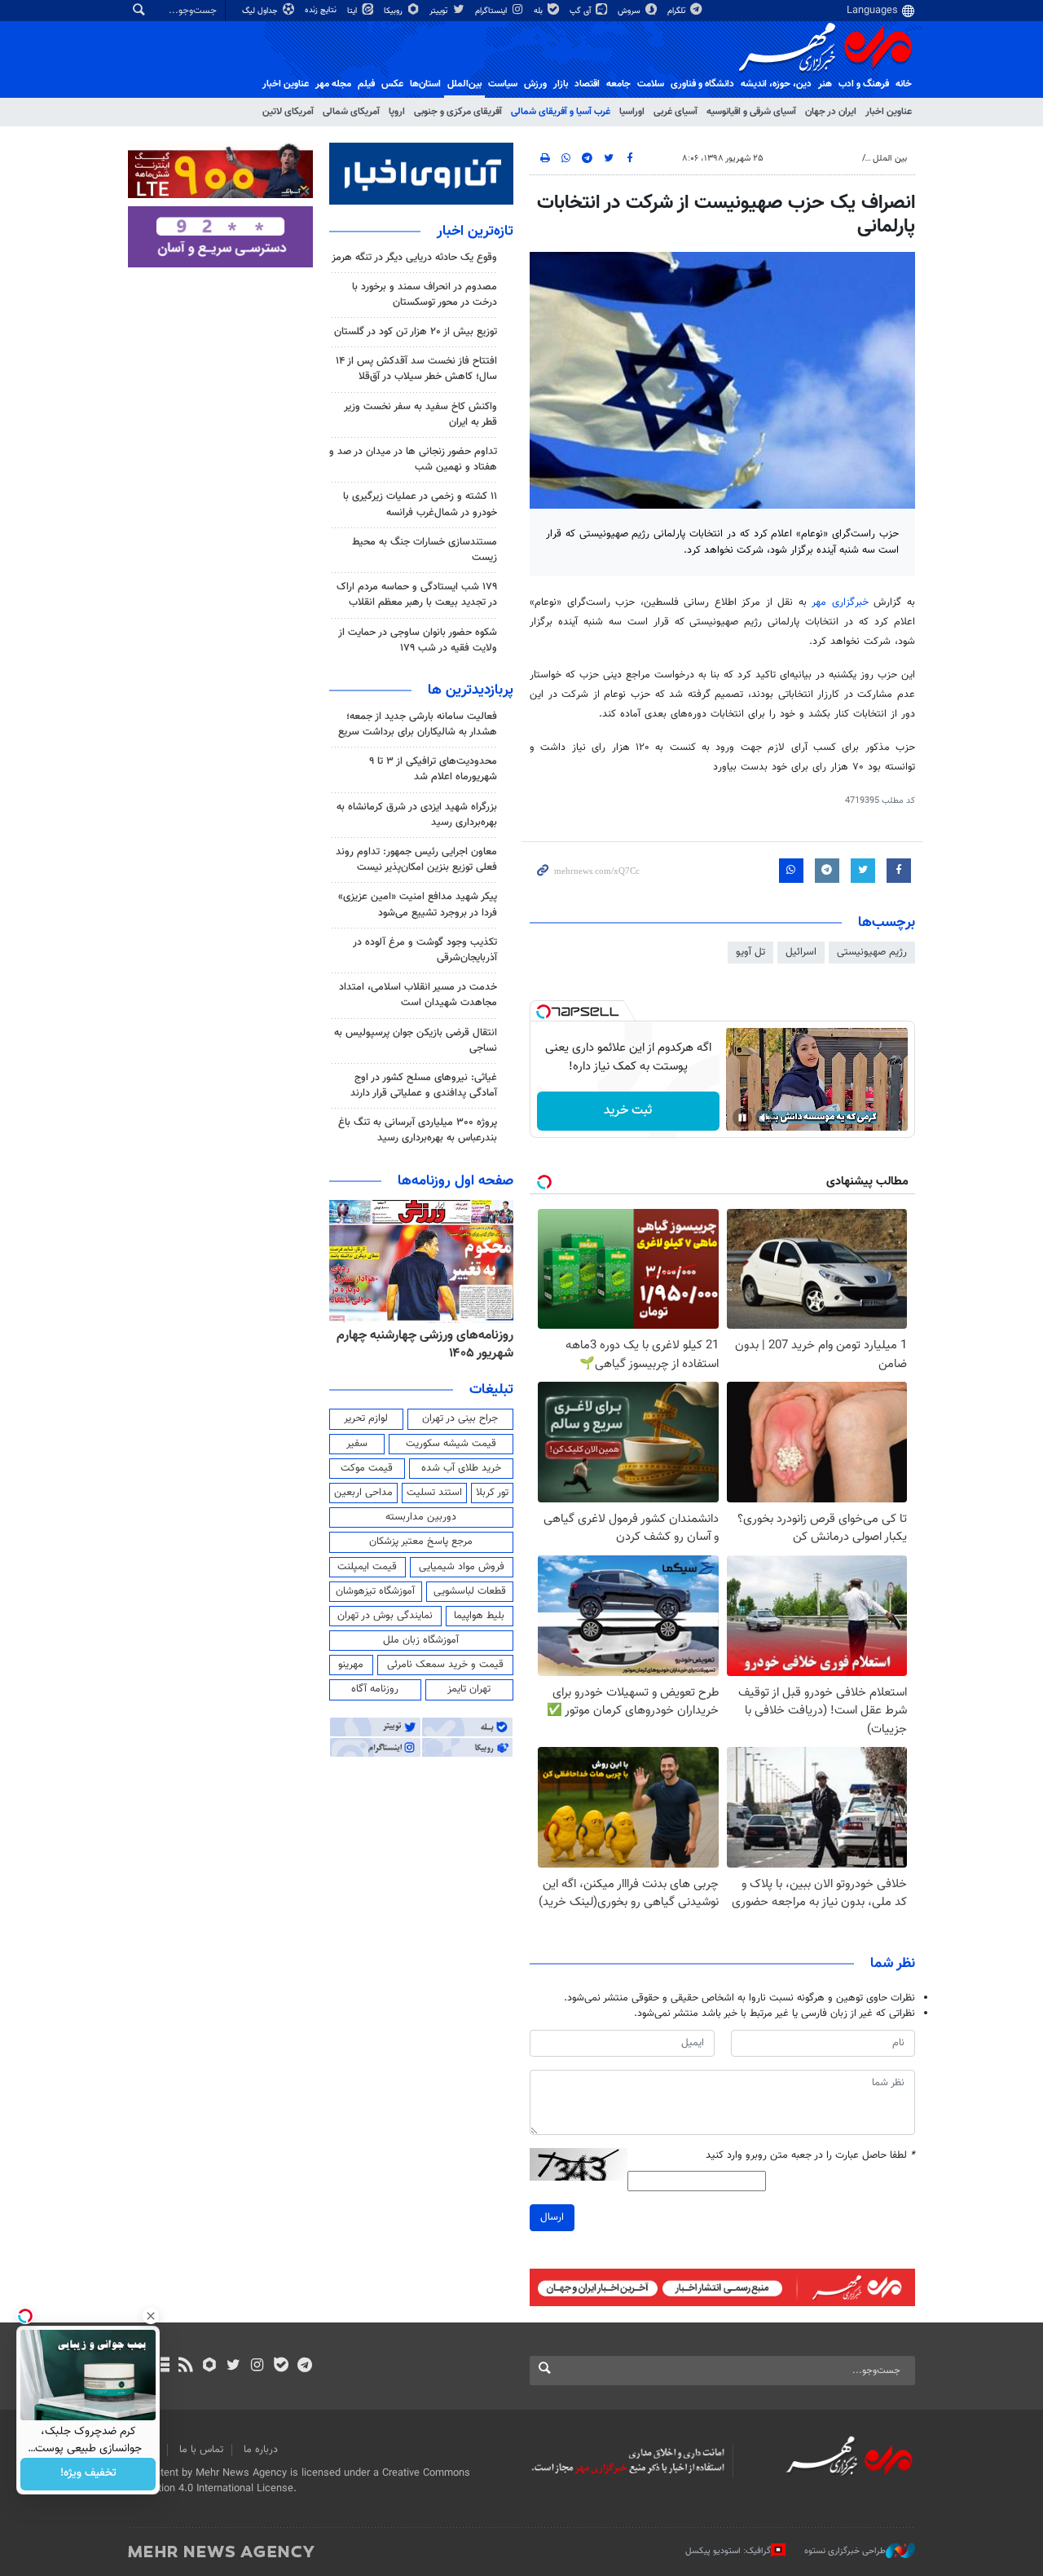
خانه (904, 84)
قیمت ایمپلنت (367, 1567)
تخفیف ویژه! (88, 2474)
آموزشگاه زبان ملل (421, 1640)
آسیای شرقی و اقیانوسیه (751, 112)
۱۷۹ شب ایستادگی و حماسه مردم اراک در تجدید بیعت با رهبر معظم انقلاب (417, 595)
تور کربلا (492, 1493)
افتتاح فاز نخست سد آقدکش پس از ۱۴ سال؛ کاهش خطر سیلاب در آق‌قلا (416, 369)
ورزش (535, 84)
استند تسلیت (434, 1493)
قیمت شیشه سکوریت (451, 1444)
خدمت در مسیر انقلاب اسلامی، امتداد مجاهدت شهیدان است (418, 995)
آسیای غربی (676, 112)
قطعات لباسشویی (470, 1591)
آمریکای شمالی (351, 112)
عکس (392, 84)
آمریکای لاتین (288, 112)
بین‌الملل (464, 84)
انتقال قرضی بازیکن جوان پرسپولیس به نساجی (416, 1041)
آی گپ (581, 11)
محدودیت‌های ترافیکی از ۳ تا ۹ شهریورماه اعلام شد (433, 769)
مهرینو (351, 1665)
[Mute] (765, 1118)
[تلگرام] (304, 2366)
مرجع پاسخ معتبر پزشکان (421, 1542)
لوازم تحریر (366, 1418)
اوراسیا (632, 112)
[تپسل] (544, 1012)
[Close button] (151, 2316)
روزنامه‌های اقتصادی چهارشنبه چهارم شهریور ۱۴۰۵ (437, 1345)
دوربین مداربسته (421, 1517)
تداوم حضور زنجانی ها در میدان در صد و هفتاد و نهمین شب (413, 459)
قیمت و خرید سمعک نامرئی (445, 1665)
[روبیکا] (210, 2366)
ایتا (353, 11)
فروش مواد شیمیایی (462, 1567)
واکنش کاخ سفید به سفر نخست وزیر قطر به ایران (420, 415)
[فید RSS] (185, 2366)
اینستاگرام (492, 11)
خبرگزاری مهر (840, 602)
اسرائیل (801, 952)
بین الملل (890, 159)
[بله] (281, 2366)
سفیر (357, 1444)
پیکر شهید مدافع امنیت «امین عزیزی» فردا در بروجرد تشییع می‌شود (418, 904)
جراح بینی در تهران (460, 1418)
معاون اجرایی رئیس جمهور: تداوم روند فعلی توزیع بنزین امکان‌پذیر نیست (416, 860)
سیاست (503, 84)
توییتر (440, 11)
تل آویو (750, 952)
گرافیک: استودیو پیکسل (728, 2550)
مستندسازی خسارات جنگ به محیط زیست (425, 550)
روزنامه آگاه (375, 1689)
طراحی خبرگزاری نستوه (845, 2550)
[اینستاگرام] (257, 2366)
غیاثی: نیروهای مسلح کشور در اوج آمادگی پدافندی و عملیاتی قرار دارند (424, 1085)
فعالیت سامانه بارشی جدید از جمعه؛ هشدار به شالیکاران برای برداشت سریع (418, 724)
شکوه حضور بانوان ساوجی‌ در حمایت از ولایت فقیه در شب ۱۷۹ (418, 640)
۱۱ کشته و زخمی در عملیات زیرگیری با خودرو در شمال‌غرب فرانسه (420, 504)
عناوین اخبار (889, 112)
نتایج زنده (322, 10)
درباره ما (261, 2450)
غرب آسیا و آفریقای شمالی (561, 112)
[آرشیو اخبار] (162, 2366)
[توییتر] (233, 2366)
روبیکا (394, 11)
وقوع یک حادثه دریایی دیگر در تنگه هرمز (414, 258)
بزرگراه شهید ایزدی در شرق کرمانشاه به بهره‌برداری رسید (417, 815)
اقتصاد (587, 84)
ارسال (552, 2217)
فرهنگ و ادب (864, 84)
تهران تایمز (469, 1689)
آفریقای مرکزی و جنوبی (458, 112)
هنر (825, 84)
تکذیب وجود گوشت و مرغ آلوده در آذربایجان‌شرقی (425, 950)
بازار (561, 84)
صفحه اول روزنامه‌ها (455, 1181)
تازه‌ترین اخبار (475, 232)
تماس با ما (201, 2450)
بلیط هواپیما (479, 1616)
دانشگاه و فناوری (702, 84)
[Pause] (742, 1118)
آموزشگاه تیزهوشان (375, 1591)
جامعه (618, 84)
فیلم (366, 84)
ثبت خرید (628, 1111)
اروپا (397, 112)
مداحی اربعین (363, 1493)
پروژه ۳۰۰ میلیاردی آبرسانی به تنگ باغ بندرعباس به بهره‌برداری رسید (418, 1130)
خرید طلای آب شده (461, 1468)
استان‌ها (425, 84)
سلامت (651, 84)
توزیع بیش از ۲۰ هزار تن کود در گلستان (416, 332)
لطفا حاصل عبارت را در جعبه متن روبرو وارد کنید (810, 2156)
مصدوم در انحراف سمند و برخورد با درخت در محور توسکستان (425, 295)
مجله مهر (333, 84)
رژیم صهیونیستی (872, 952)
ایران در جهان (831, 112)
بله (539, 11)
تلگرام (678, 11)
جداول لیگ (261, 11)
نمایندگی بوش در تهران (385, 1616)
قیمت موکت (367, 1468)
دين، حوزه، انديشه (776, 84)
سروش (630, 11)
